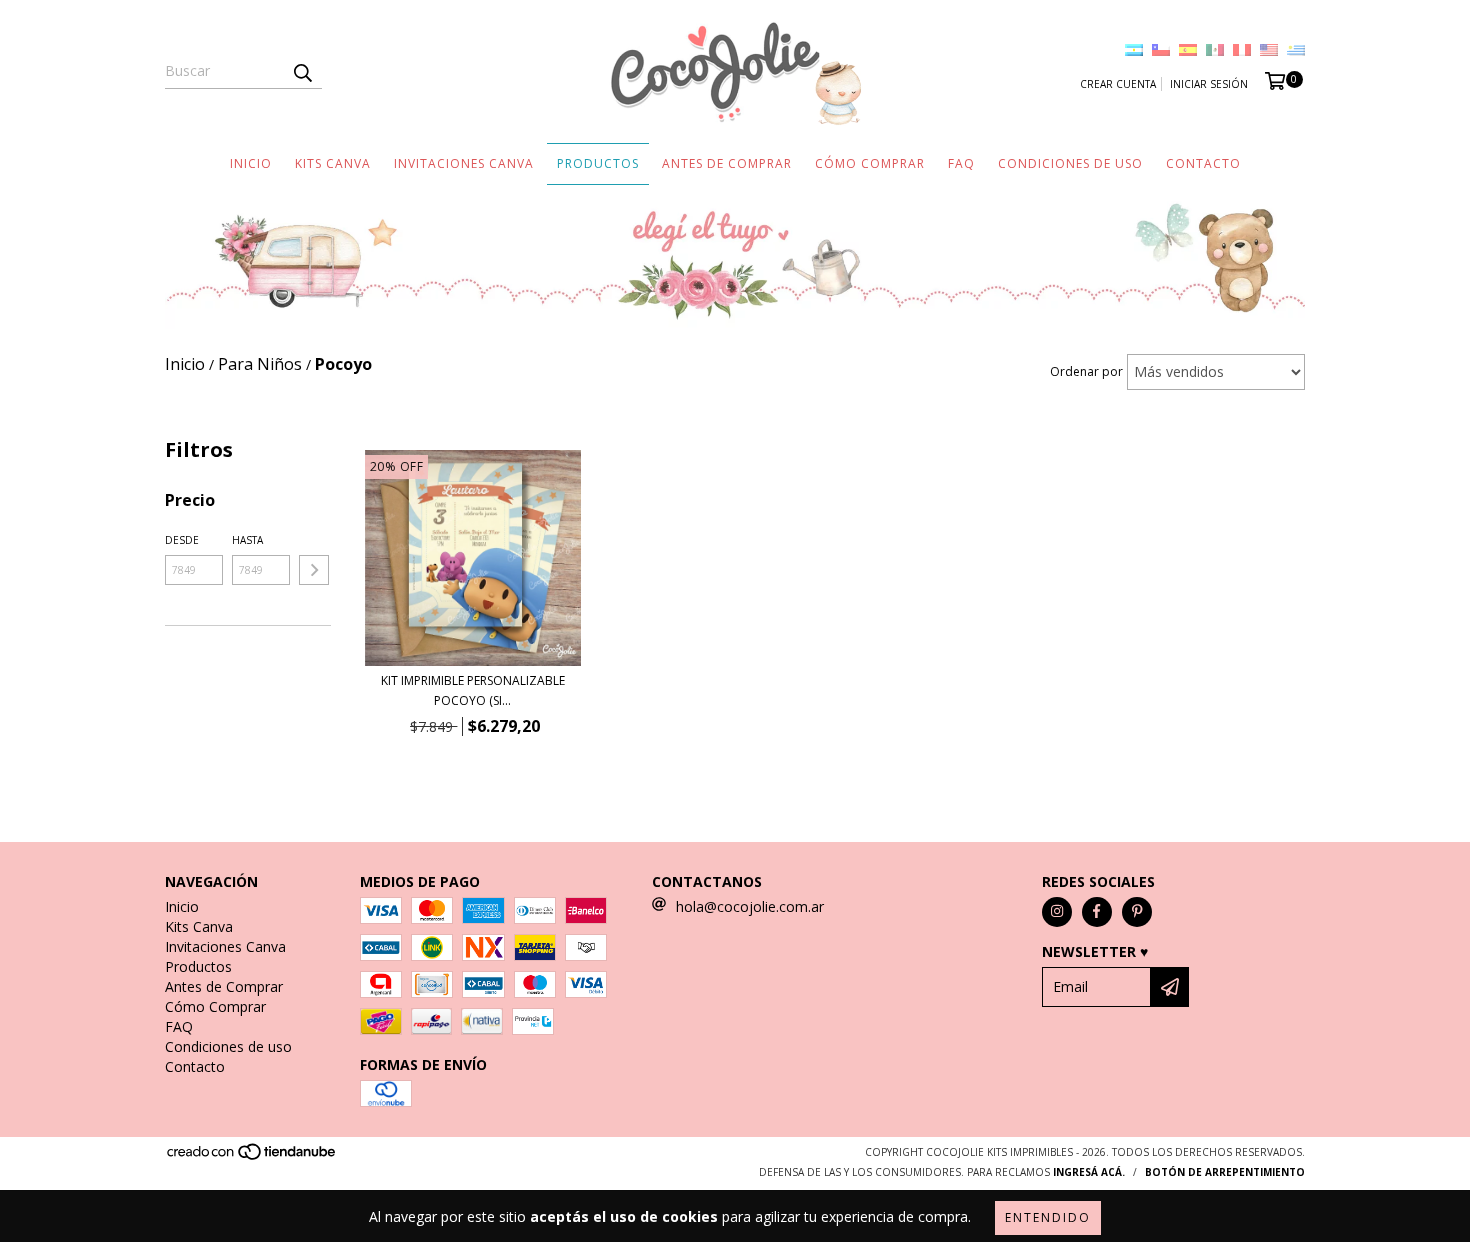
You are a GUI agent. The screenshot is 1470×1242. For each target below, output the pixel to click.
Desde (182, 540)
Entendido (1048, 1217)
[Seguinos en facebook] (1097, 912)
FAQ (961, 163)
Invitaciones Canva (464, 163)
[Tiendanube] (252, 1157)
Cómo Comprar (870, 163)
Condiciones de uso (1070, 163)
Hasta (247, 540)
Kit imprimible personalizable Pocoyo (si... (473, 690)
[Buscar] (302, 71)
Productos (598, 163)
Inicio (251, 163)
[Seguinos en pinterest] (1137, 912)
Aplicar (314, 570)
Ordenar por (1086, 371)
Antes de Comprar (727, 163)
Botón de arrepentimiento (1225, 1172)
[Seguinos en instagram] (1057, 912)
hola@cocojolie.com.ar (750, 906)
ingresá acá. (1089, 1172)
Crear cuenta (1118, 84)
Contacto (1203, 163)
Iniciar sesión (1209, 84)
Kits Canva (333, 163)
